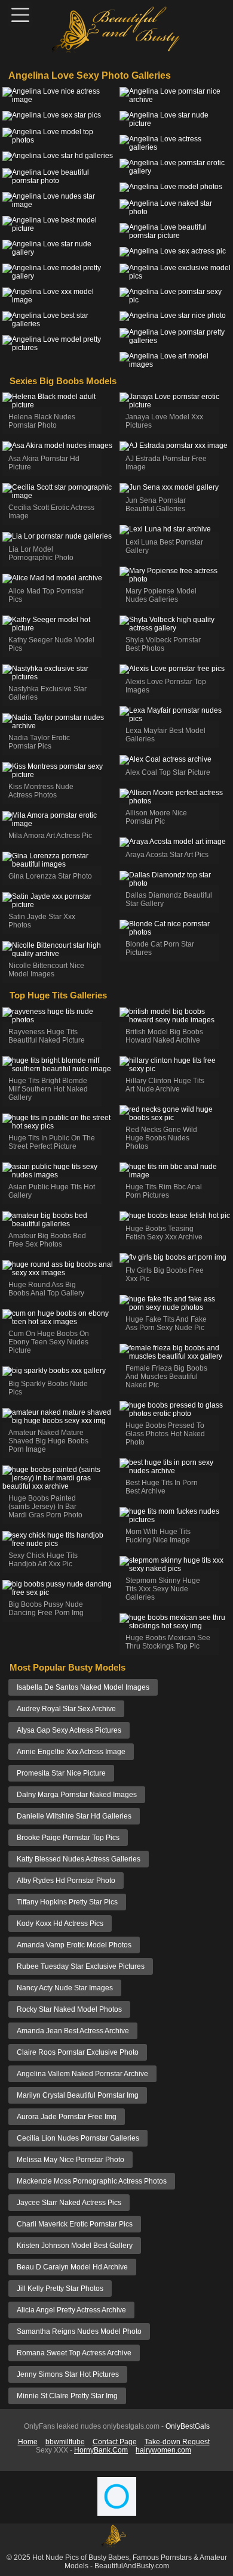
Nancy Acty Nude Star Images (65, 1988)
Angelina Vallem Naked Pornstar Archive (82, 2074)
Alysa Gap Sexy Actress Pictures (69, 1730)
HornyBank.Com (101, 2450)
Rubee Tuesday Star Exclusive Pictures (81, 1966)
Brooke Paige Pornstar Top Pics (68, 1838)
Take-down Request (177, 2442)
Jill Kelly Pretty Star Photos (60, 2289)
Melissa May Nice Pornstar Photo (70, 2160)
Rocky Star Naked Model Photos (69, 2009)
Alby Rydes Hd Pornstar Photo (66, 1881)
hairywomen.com (163, 2450)
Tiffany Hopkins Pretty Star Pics (67, 1902)
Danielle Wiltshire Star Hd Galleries (74, 1816)
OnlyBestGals (188, 2426)
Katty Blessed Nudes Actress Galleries (79, 1859)
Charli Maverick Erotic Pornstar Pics (75, 2224)
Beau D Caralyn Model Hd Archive (72, 2267)
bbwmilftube (65, 2442)
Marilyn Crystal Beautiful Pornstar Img (78, 2095)
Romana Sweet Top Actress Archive (74, 2353)
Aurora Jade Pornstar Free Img (67, 2117)
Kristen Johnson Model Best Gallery (75, 2246)
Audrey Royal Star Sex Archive (66, 1709)
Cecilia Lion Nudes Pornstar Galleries (78, 2138)
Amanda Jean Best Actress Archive (73, 2031)
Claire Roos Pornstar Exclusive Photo (78, 2052)
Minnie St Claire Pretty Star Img (67, 2396)
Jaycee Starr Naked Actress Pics (69, 2203)
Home (28, 2442)
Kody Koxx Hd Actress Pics (60, 1924)
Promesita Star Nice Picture (61, 1773)
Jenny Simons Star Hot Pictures (68, 2374)
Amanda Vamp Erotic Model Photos (74, 1945)
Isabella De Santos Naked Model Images (83, 1687)
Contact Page (115, 2442)
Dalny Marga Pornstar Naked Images (77, 1795)
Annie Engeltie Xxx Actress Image (71, 1752)
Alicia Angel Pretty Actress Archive (71, 2310)
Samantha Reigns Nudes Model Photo (79, 2331)
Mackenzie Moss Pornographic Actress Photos (92, 2181)
